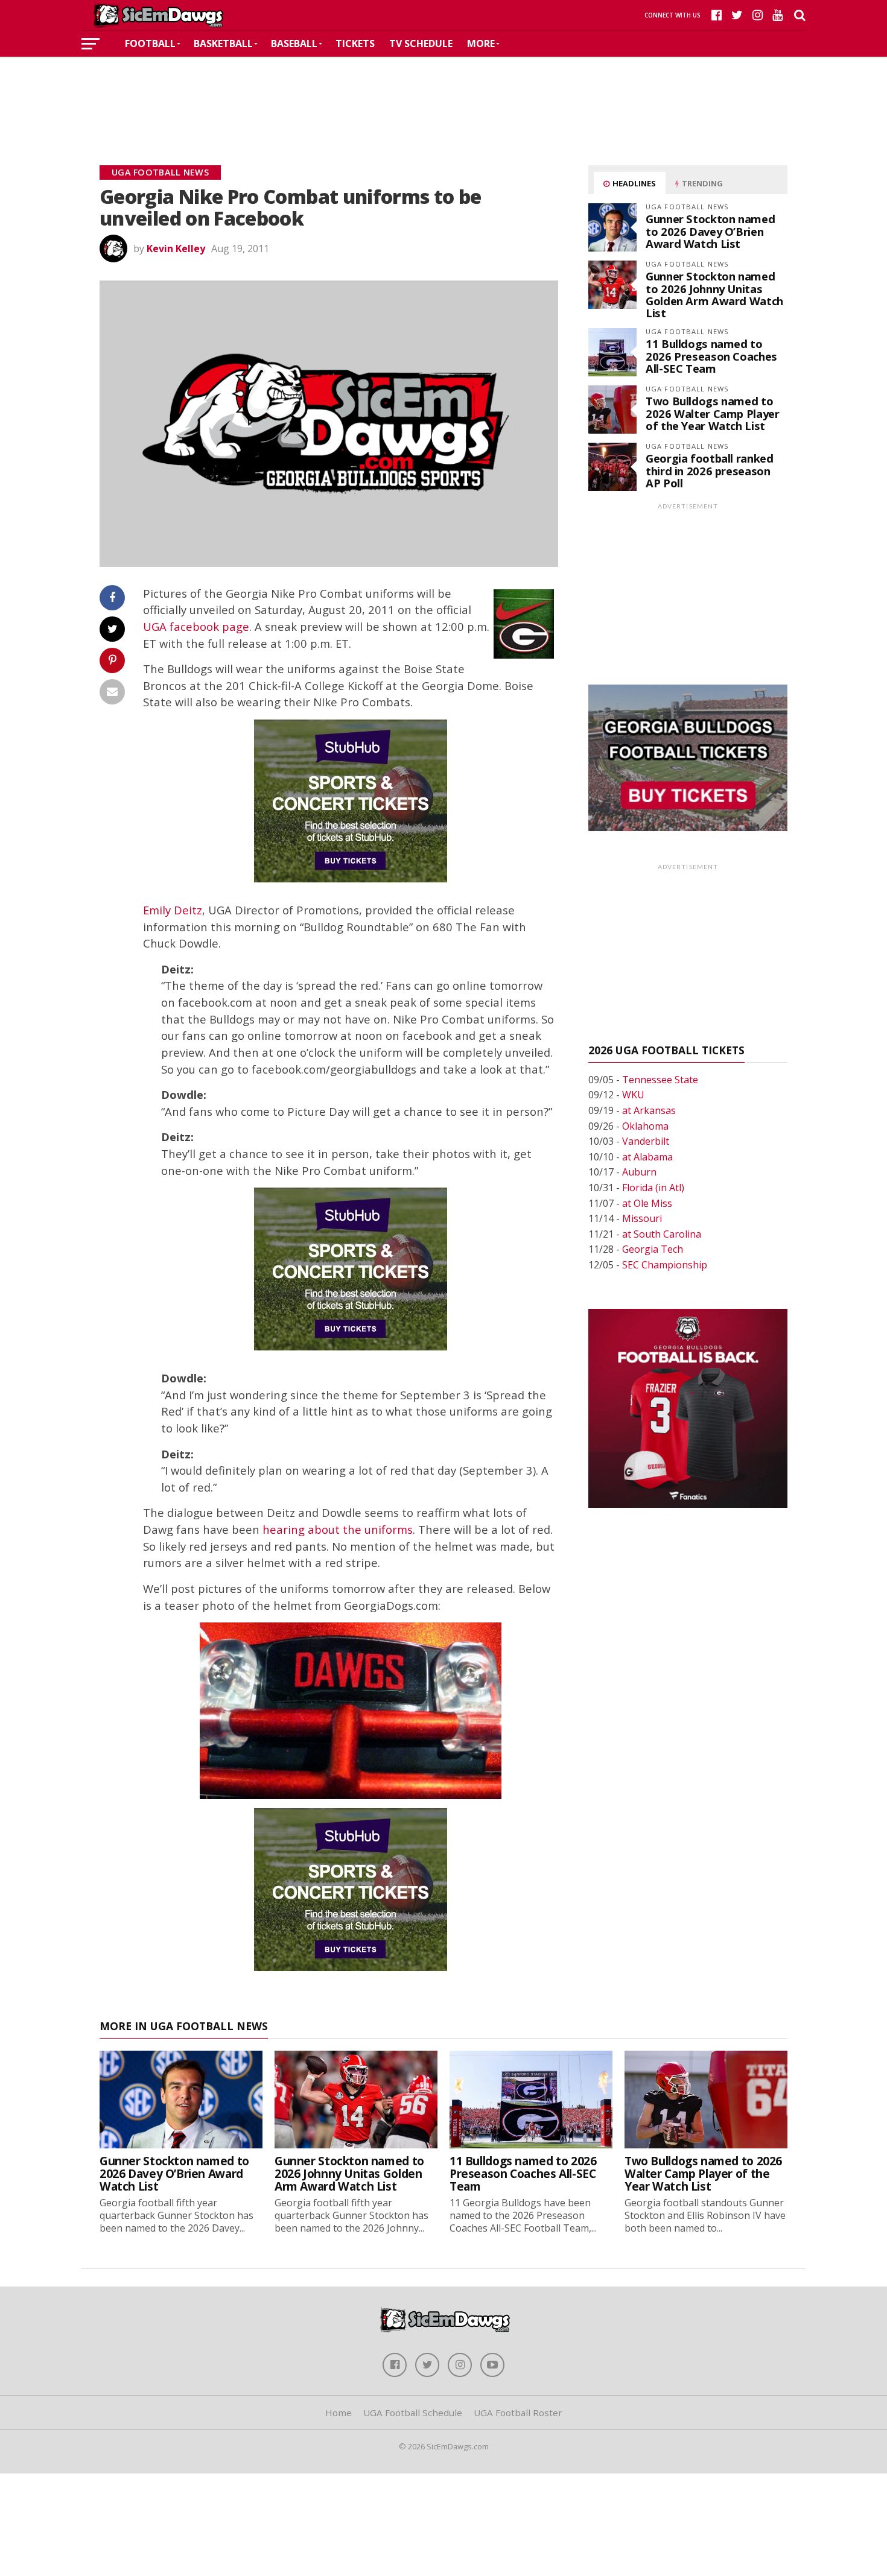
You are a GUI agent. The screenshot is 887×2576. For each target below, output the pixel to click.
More (481, 43)
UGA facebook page (196, 626)
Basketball (223, 43)
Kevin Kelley (176, 248)
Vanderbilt (646, 1141)
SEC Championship (665, 1265)
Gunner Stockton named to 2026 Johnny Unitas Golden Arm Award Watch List (714, 294)
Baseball (294, 43)
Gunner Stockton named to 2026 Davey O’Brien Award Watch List (710, 231)
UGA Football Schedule (413, 2413)
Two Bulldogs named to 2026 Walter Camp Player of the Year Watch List (713, 413)
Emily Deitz (173, 910)
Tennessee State (660, 1080)
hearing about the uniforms (338, 1529)
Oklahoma (645, 1126)
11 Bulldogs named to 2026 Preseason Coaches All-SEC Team (711, 356)
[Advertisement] (443, 93)
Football (150, 43)
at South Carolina (662, 1234)
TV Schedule (421, 43)
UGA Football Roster (518, 2413)
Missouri (642, 1218)
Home (339, 2413)
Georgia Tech (653, 1249)
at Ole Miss (647, 1203)
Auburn (639, 1172)
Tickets (355, 43)
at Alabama (647, 1157)
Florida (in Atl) (653, 1188)
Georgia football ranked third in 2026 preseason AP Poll (710, 470)
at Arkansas (649, 1110)
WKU (633, 1095)
